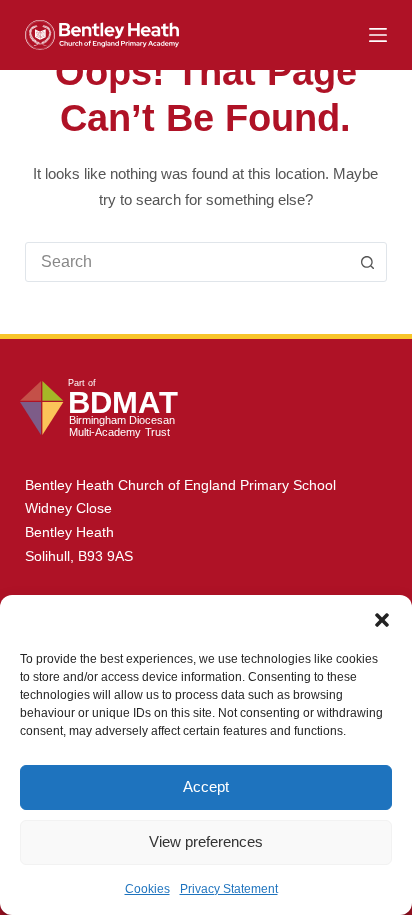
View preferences (206, 841)
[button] (382, 620)
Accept (206, 786)
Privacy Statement (229, 889)
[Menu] (378, 35)
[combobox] (187, 262)
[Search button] (367, 262)
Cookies (147, 889)
